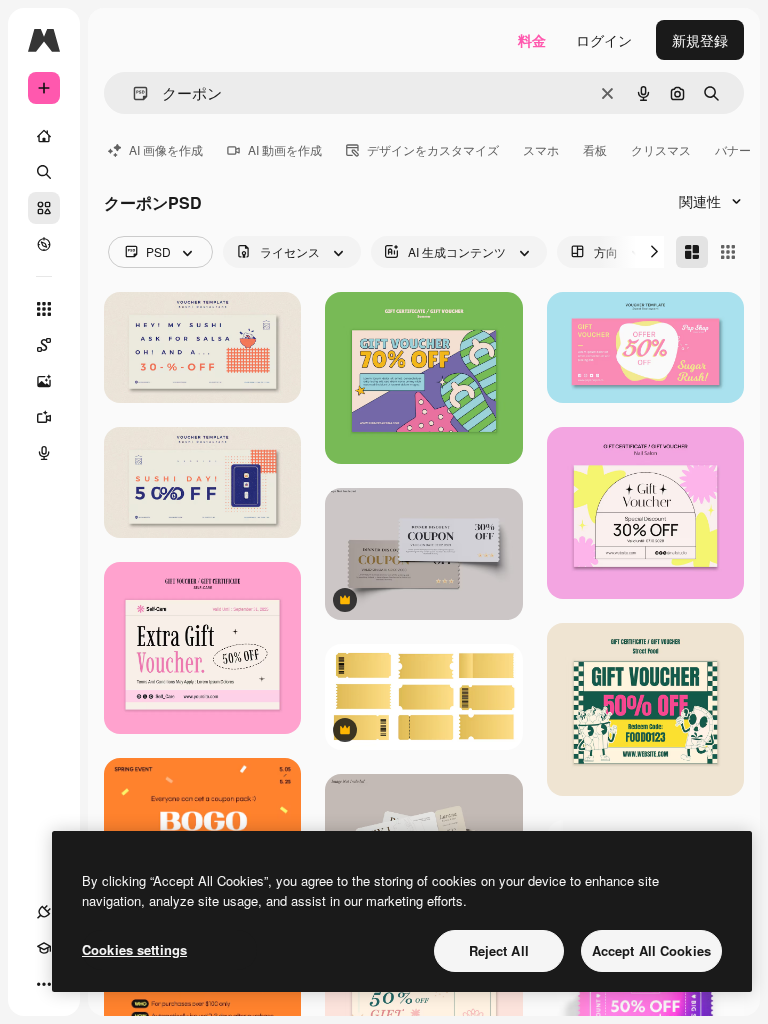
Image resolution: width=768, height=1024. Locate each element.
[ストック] (44, 208)
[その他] (44, 984)
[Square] (728, 252)
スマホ (541, 149)
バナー (733, 149)
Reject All (499, 950)
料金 (532, 40)
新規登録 (700, 40)
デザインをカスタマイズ (433, 149)
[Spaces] (44, 345)
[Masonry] (692, 252)
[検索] (44, 172)
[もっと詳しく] (44, 244)
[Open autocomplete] (132, 93)
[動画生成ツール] (44, 417)
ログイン (604, 40)
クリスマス (661, 149)
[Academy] (44, 948)
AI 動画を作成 (285, 149)
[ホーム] (44, 136)
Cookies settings (134, 949)
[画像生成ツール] (44, 381)
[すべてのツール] (44, 309)
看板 (595, 149)
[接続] (44, 912)
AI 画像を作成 (166, 149)
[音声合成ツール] (44, 453)
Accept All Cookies (651, 950)
